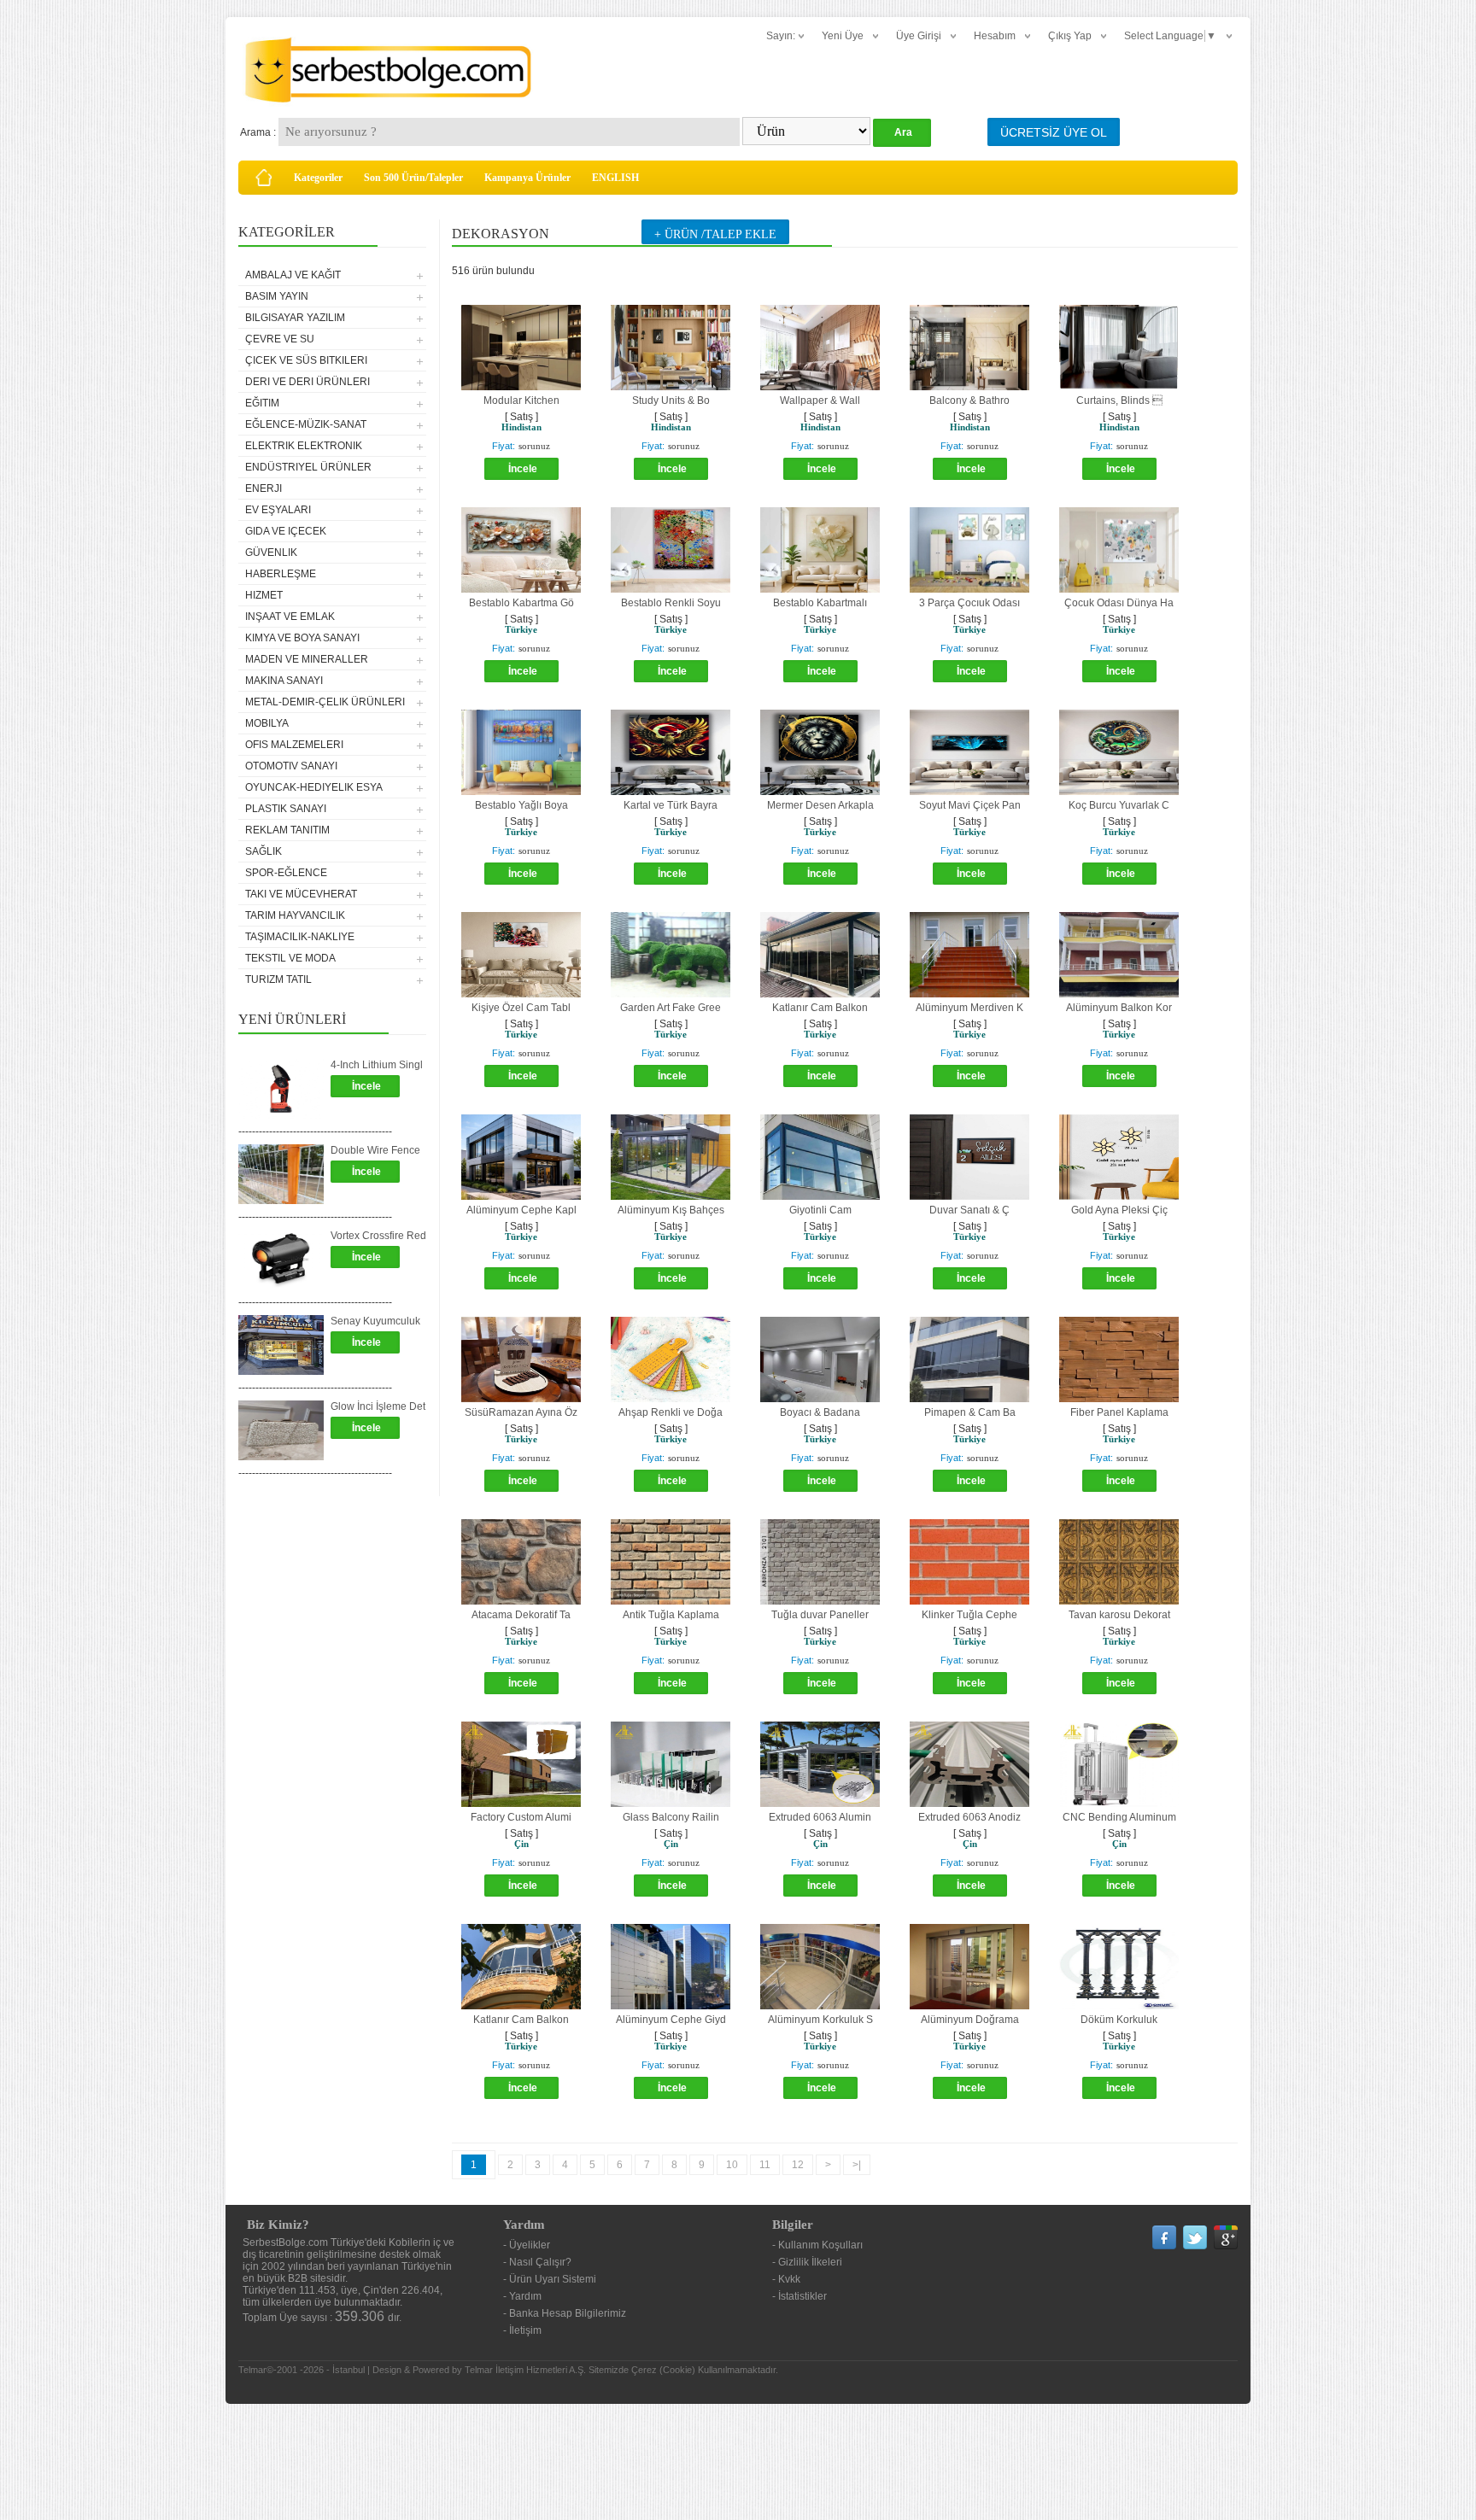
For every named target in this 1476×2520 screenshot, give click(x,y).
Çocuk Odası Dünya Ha (1119, 603)
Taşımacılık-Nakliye (300, 937)
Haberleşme (281, 574)
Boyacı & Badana (820, 1412)
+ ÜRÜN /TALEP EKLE (715, 234)
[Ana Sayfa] (264, 178)
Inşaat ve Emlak (290, 617)
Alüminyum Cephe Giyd (671, 2020)
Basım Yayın (277, 296)
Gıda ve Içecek (286, 531)
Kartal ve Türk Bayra (671, 805)
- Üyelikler (527, 2245)
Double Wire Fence (375, 1150)
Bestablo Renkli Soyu (671, 603)
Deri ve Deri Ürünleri (307, 382)
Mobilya (267, 723)
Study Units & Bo (671, 401)
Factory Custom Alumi (521, 1817)
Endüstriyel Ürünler (308, 467)
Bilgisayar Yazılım (295, 318)
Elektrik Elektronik (304, 446)
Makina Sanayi (284, 681)
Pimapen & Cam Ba (970, 1412)
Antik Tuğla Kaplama (671, 1615)
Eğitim (262, 403)
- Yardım (522, 2296)
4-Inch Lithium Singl (377, 1065)
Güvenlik (271, 553)
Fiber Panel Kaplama (1119, 1412)
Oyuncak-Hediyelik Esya (314, 787)
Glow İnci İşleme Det (378, 1406)
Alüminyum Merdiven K (969, 1008)
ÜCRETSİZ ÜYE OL (1054, 132)
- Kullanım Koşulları (817, 2245)
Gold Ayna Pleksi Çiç (1119, 1210)
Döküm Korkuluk (1119, 2020)
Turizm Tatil (278, 979)
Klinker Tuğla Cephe (969, 1615)
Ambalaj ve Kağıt (293, 275)
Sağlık (264, 851)
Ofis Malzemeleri (294, 745)
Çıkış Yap (1070, 36)
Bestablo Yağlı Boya (521, 805)
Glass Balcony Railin (671, 1817)
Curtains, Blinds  (1119, 401)
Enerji (264, 488)
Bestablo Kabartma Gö (521, 603)
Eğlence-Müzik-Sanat (306, 424)
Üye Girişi (919, 36)
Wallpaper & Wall (820, 401)
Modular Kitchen (521, 401)
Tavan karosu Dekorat (1119, 1615)
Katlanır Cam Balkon (820, 1008)
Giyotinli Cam (820, 1210)
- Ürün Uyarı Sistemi (550, 2279)
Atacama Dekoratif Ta (521, 1615)
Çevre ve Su (280, 339)
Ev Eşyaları (278, 510)
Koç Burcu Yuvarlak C (1119, 805)
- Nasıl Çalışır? (537, 2262)
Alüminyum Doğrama (970, 2020)
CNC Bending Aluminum (1119, 1817)
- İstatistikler (799, 2296)
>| (857, 2165)
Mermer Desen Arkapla (820, 805)
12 (798, 2165)
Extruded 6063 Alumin (820, 1817)
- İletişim (522, 2330)
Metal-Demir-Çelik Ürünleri (325, 702)
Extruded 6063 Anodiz (969, 1817)
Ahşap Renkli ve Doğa (671, 1412)
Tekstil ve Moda (290, 958)
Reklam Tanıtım (287, 830)
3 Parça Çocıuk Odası (969, 603)
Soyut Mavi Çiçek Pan (970, 805)
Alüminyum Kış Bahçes (671, 1210)
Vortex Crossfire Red (378, 1236)
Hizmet (264, 595)
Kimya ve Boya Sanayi (302, 638)
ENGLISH (615, 178)
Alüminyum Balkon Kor (1119, 1008)
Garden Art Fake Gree (671, 1008)
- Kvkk (786, 2279)
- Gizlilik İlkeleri (807, 2262)
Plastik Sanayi (286, 809)
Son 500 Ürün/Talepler (413, 178)
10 (732, 2165)
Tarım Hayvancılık (295, 915)
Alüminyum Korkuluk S (820, 2020)
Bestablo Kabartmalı (820, 603)
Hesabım (995, 36)
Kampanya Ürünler (527, 178)
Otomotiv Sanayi (291, 766)
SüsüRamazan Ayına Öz (521, 1412)
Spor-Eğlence (286, 873)
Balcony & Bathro (969, 401)
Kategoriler (318, 178)
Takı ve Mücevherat (301, 894)
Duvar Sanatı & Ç (969, 1210)
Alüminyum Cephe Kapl (521, 1210)
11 (765, 2165)
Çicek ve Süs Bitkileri (306, 360)
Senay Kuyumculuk (375, 1321)
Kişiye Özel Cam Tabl (521, 1008)
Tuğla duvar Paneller (820, 1615)
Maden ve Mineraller (307, 659)
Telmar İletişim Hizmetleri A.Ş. (525, 2370)
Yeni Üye (843, 36)
